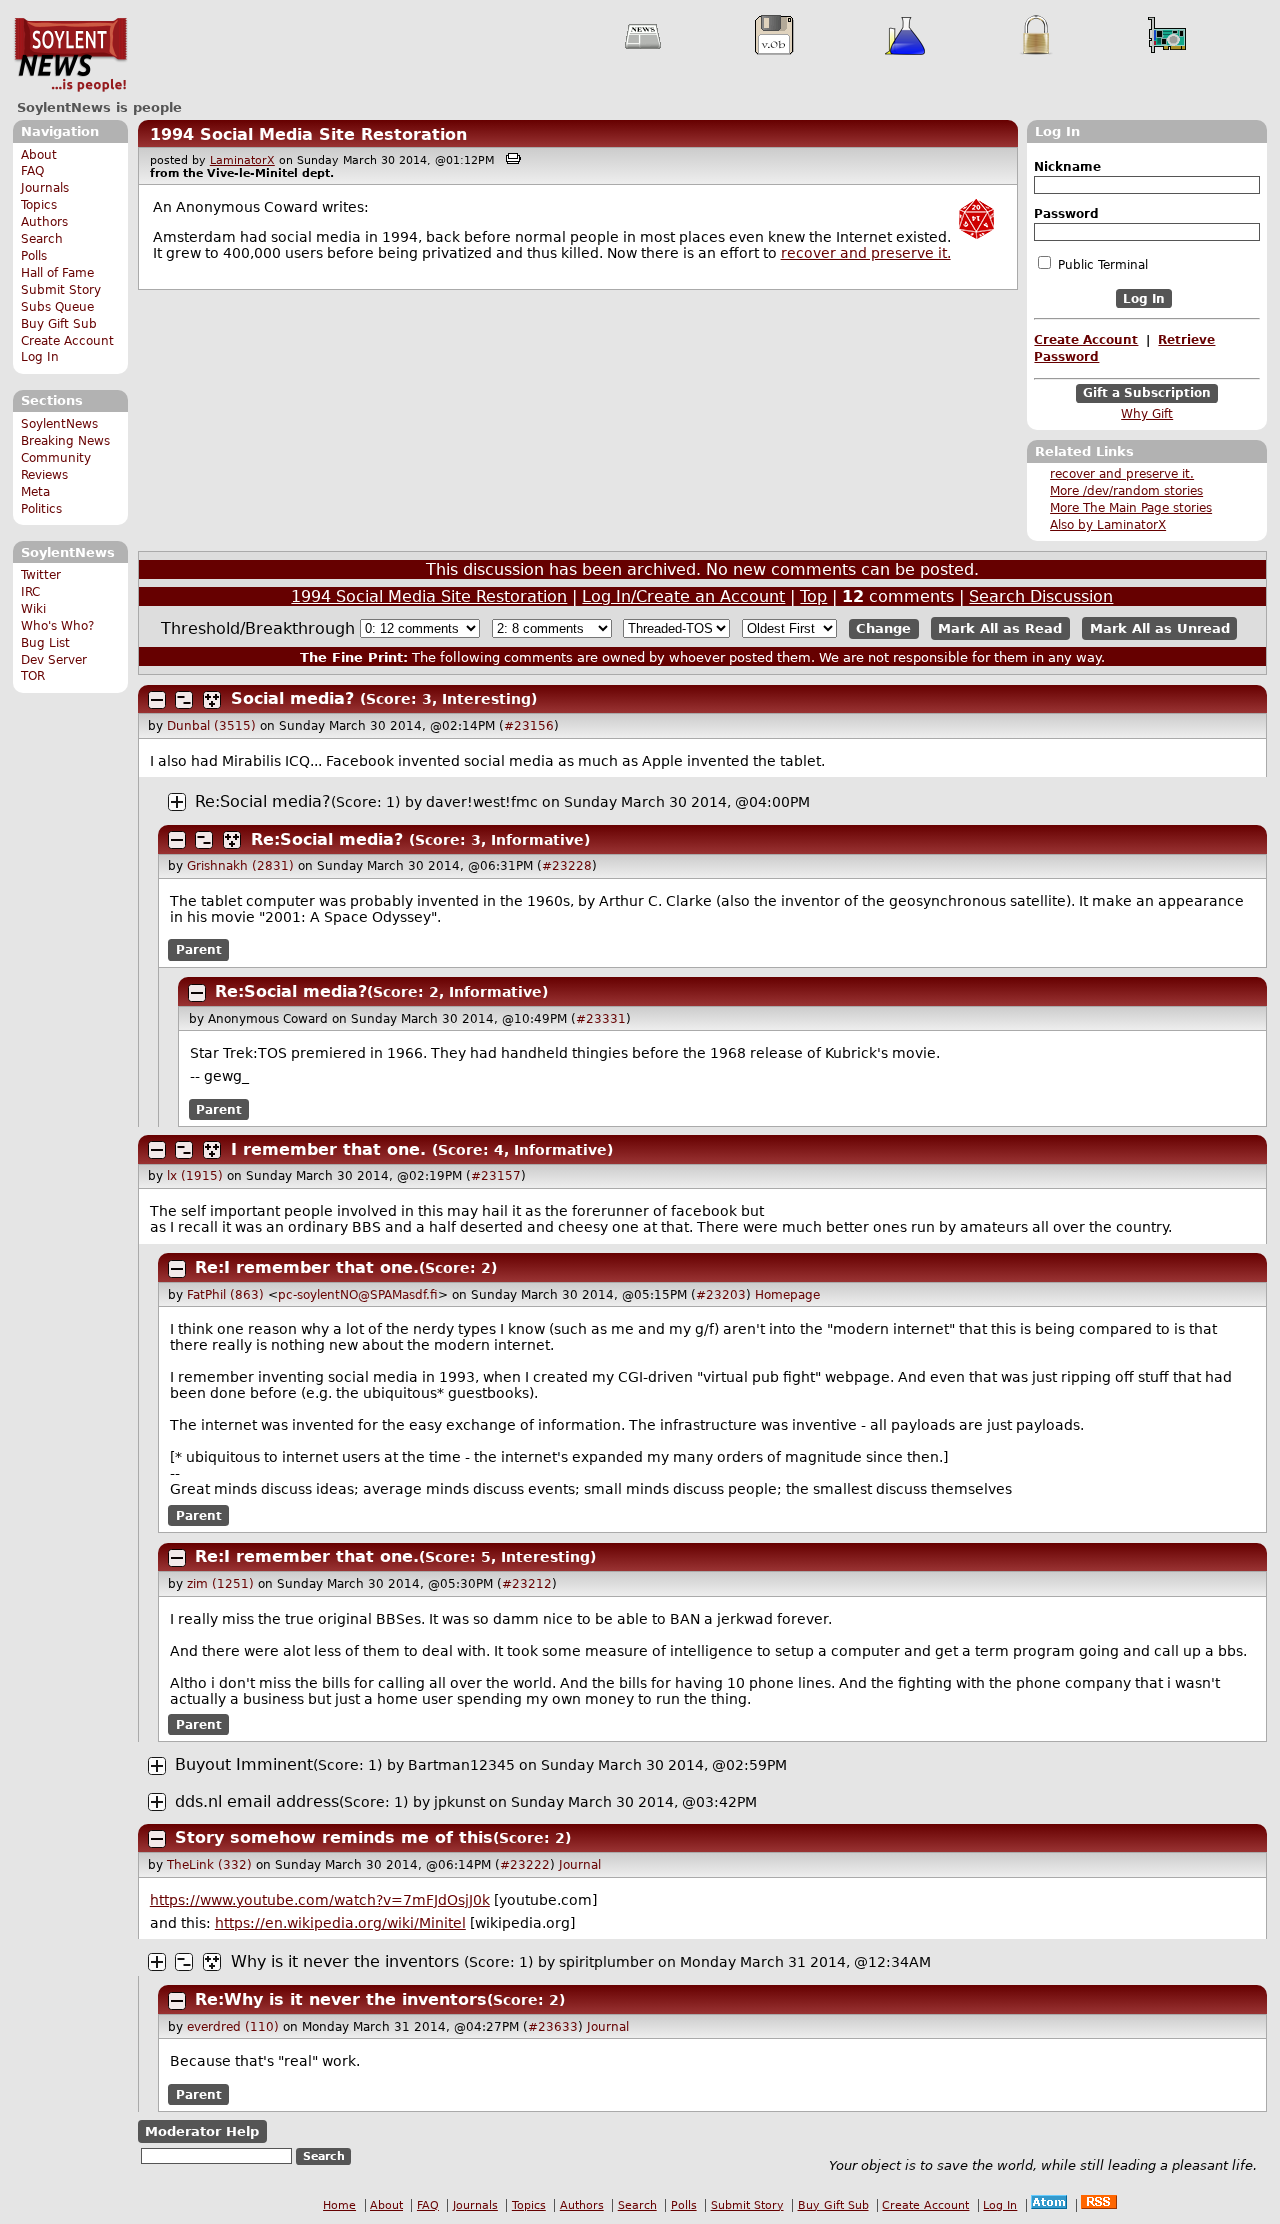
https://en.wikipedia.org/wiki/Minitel (340, 1923)
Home (339, 2205)
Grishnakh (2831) (240, 866)
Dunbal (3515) (211, 726)
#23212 (527, 1584)
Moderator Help (202, 2131)
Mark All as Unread (1160, 628)
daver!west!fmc (482, 802)
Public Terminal (1101, 265)
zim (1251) (220, 1584)
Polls (34, 256)
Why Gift (1147, 414)
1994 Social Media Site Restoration (308, 134)
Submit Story (61, 290)
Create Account (67, 341)
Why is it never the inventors (345, 1961)
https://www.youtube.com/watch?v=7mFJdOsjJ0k (320, 1900)
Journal (580, 1865)
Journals (45, 188)
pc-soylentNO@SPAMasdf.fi (358, 1295)
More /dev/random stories (1126, 491)
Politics (41, 509)
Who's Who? (57, 626)
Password (1066, 214)
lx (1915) (195, 1176)
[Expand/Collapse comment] (157, 700)
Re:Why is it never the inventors (341, 1999)
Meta (35, 492)
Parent (199, 950)
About (39, 155)
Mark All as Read (1000, 628)
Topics (39, 205)
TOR (33, 676)
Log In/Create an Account (683, 596)
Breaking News (65, 441)
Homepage (787, 1295)
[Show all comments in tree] (212, 700)
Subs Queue (57, 307)
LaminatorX (242, 160)
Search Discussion (1041, 596)
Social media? (292, 698)
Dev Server (54, 660)
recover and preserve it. (1122, 474)
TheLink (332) (209, 1865)
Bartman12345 (461, 1765)
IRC (30, 592)
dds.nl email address (257, 1801)
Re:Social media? (263, 801)
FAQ (32, 171)
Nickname (1067, 167)
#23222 (525, 1865)
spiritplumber (606, 1962)
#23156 (529, 726)
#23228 (567, 866)
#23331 (601, 1019)
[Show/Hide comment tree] (184, 700)
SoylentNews (70, 55)
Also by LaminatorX (1108, 525)
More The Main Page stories (1131, 508)
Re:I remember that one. (307, 1267)
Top (813, 596)
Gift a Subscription (1147, 394)
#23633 (553, 2027)
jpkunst (459, 1802)
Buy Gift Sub (59, 324)
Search (42, 239)
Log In (40, 357)
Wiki (33, 609)
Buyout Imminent (244, 1764)
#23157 (496, 1176)
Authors (44, 222)
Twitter (41, 575)
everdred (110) (233, 2027)
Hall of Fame (57, 273)
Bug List (45, 643)
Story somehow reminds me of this (334, 1837)
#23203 (721, 1295)
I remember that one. (328, 1149)
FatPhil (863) (225, 1295)
